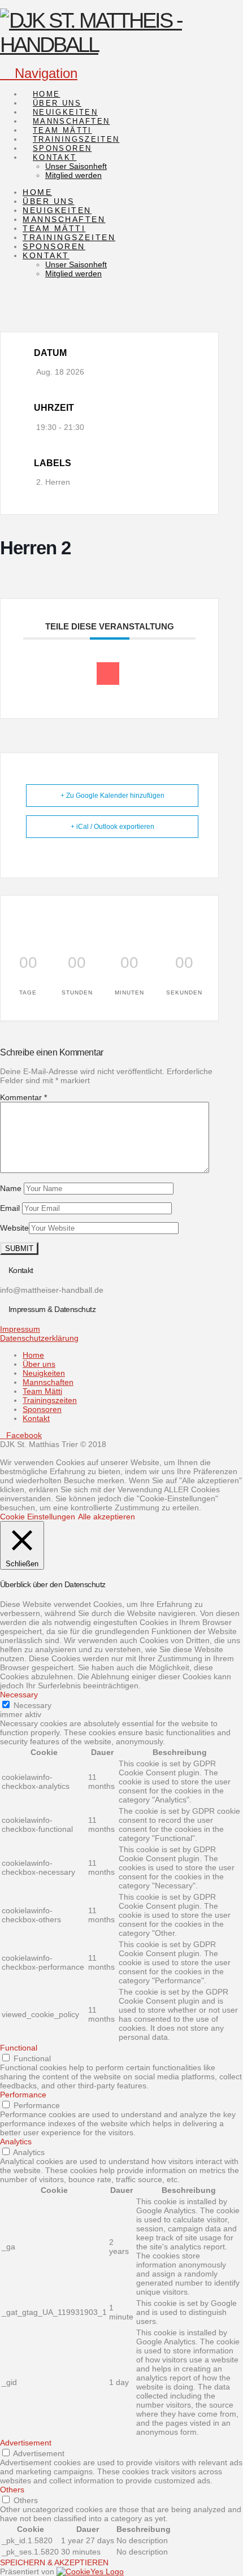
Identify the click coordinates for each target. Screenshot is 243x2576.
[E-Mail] (108, 674)
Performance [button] (23, 2095)
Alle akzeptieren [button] (107, 1517)
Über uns (39, 1364)
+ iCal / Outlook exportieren (112, 827)
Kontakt (36, 1418)
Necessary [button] (19, 1695)
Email (11, 1208)
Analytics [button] (16, 2141)
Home (33, 1355)
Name (12, 1188)
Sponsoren (42, 1409)
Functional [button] (19, 2048)
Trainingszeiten (50, 1400)
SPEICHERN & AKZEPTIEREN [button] (54, 2562)
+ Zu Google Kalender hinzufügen (112, 796)
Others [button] (12, 2490)
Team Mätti (42, 1391)
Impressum (20, 1329)
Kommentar (23, 1097)
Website (14, 1228)
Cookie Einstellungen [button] (38, 1517)
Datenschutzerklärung (39, 1338)
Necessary (32, 1705)
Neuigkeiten (44, 1373)
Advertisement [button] (26, 2443)
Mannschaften (48, 1382)
